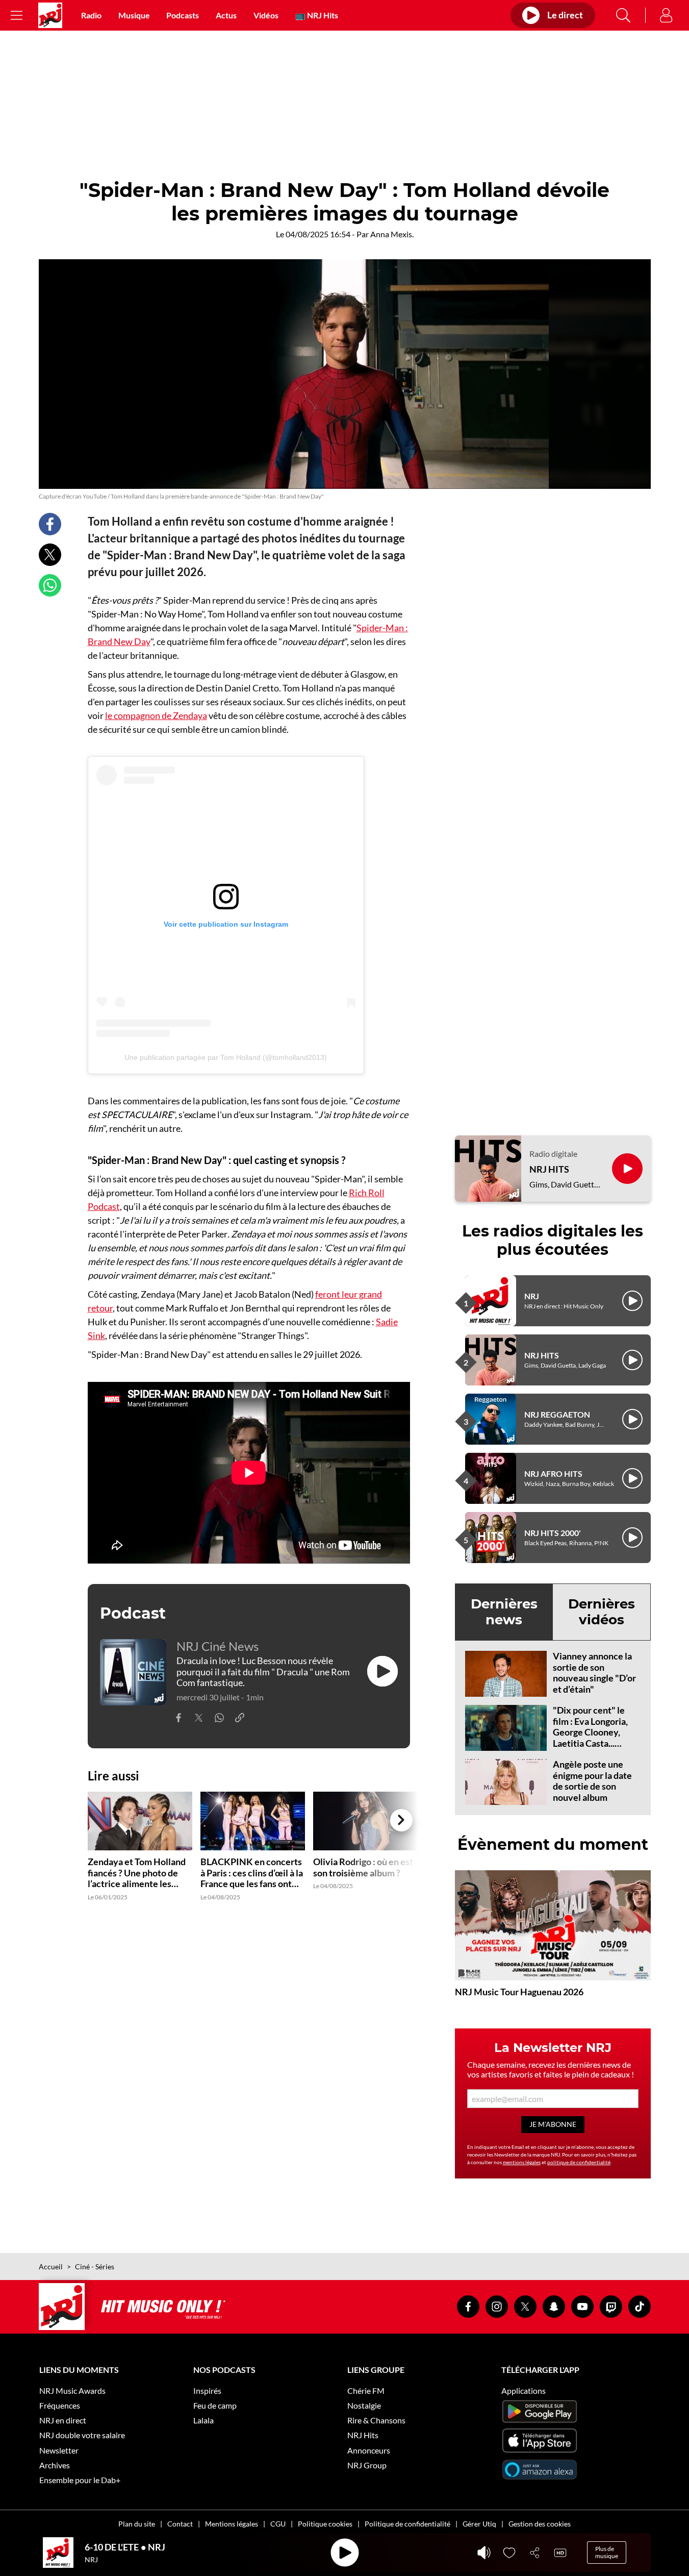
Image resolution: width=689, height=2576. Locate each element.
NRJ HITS (549, 1169)
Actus (226, 15)
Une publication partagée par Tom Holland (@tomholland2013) (226, 1057)
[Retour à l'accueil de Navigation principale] (50, 15)
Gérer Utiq (479, 2524)
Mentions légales (232, 2524)
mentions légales (522, 2162)
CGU (278, 2524)
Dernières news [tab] (504, 1612)
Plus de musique (607, 2552)
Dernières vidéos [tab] (602, 1612)
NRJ (532, 1296)
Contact (180, 2524)
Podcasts (183, 15)
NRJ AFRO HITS (553, 1473)
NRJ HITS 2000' (553, 1533)
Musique (134, 15)
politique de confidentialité (579, 2162)
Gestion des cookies (540, 2524)
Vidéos (266, 15)
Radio (91, 15)
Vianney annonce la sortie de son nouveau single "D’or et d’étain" (594, 1673)
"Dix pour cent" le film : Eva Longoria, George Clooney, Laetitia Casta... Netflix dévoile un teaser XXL (590, 1738)
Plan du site (137, 2524)
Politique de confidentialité (407, 2524)
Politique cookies (325, 2524)
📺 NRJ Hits (317, 15)
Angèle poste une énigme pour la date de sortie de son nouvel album (592, 1781)
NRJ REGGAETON (557, 1414)
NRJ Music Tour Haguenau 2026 (519, 1992)
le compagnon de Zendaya (156, 715)
